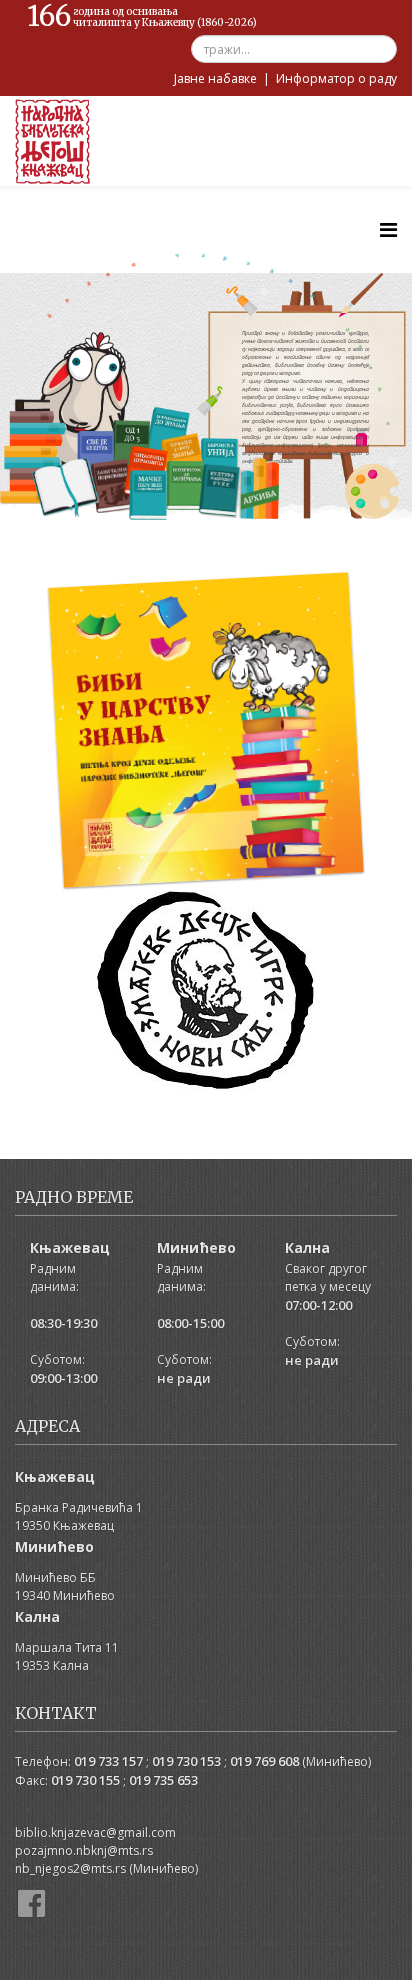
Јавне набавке (215, 78)
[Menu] (388, 229)
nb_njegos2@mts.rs (70, 1868)
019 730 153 (186, 1761)
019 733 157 (108, 1761)
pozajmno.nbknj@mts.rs (84, 1850)
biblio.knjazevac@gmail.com (95, 1832)
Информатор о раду (336, 78)
